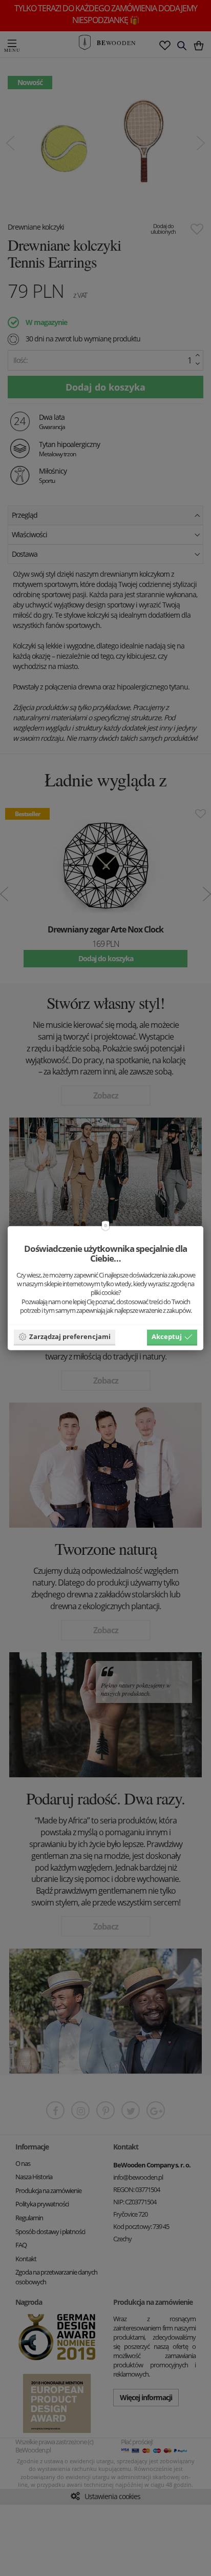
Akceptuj (167, 1336)
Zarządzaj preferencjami (70, 1336)
